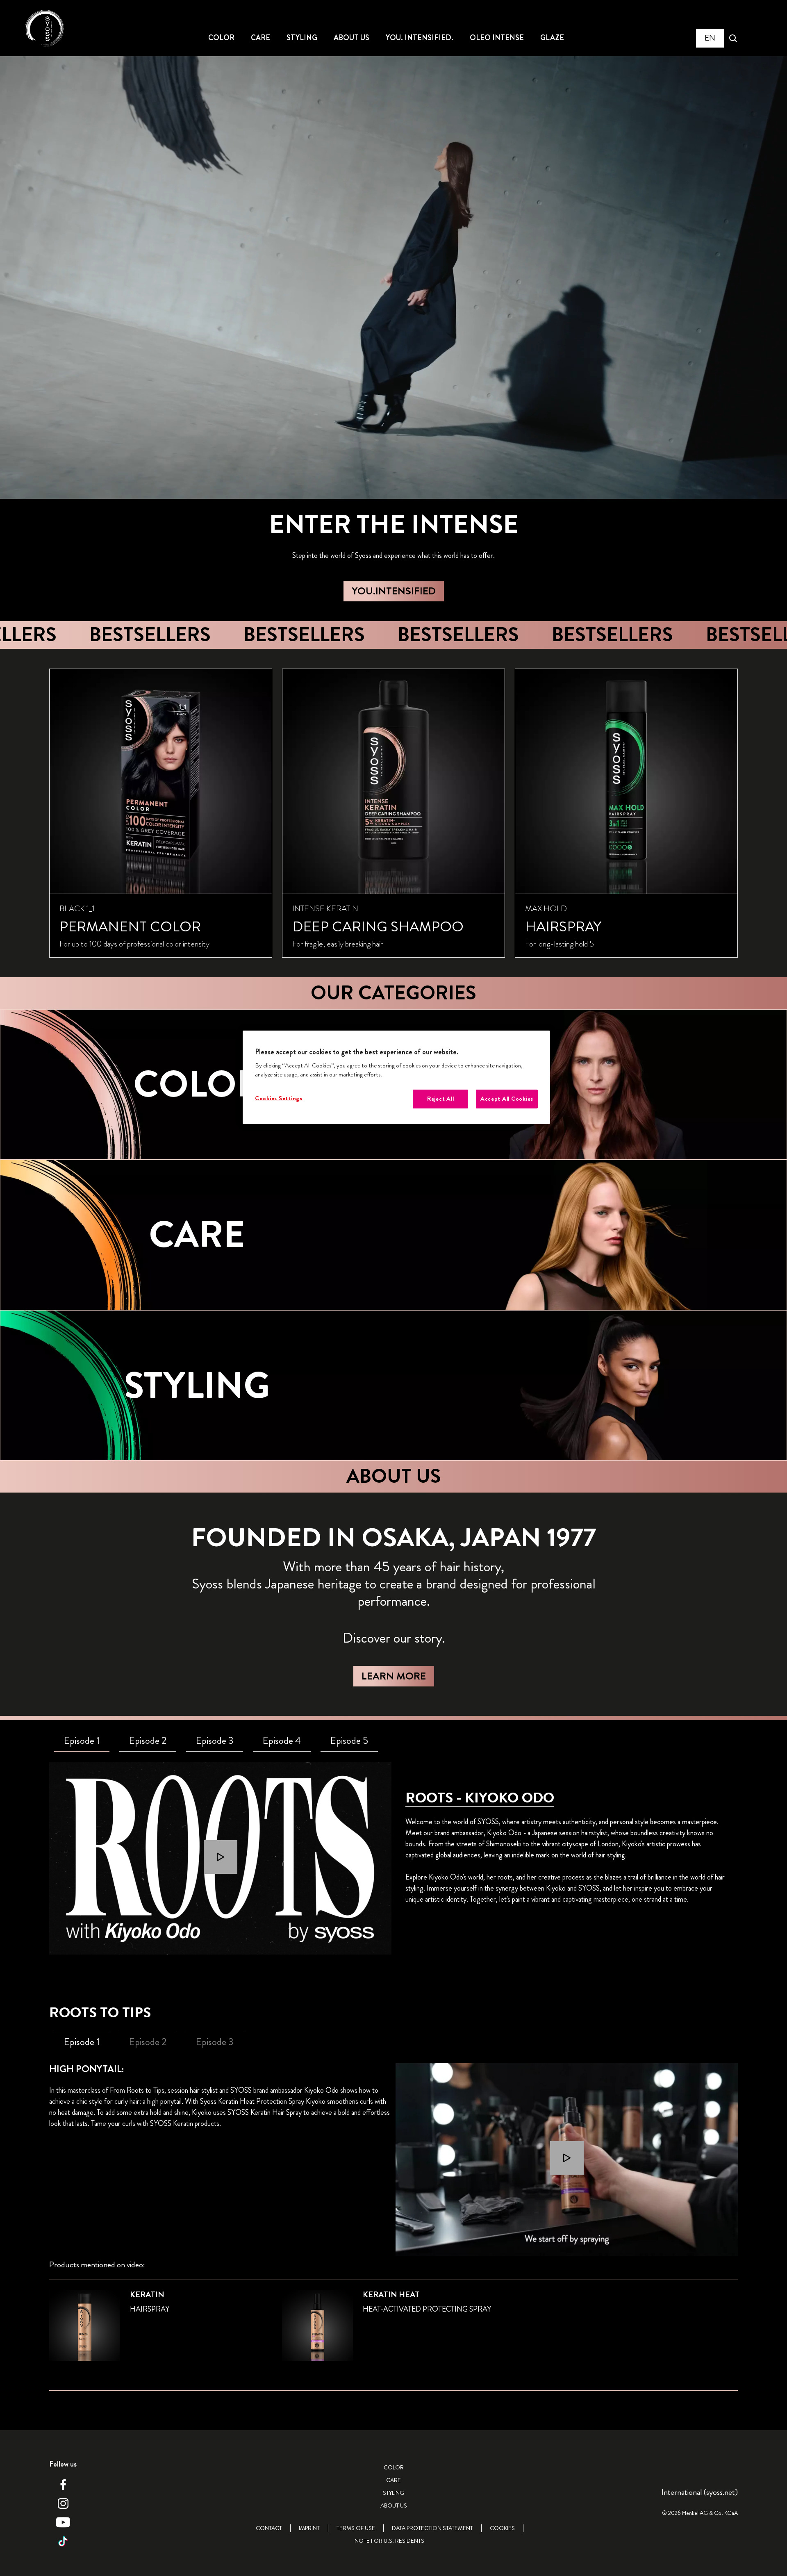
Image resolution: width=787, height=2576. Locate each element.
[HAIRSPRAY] (626, 813)
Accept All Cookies (507, 1099)
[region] (396, 1078)
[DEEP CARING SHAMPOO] (393, 813)
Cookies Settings (279, 1098)
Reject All (440, 1099)
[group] (393, 813)
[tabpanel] (220, 1858)
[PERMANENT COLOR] (161, 813)
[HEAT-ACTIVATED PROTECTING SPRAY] (393, 2330)
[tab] (82, 1741)
